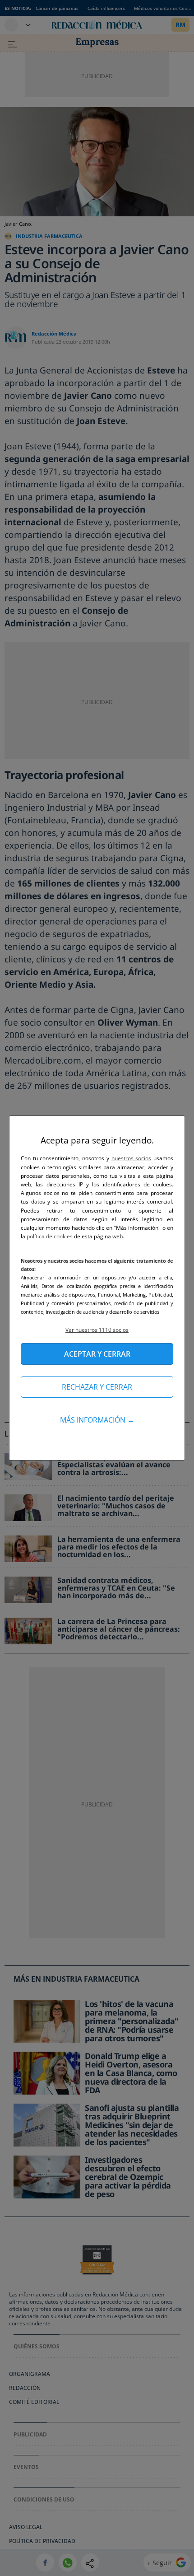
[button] (97, 1330)
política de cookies (50, 1236)
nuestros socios (132, 1158)
